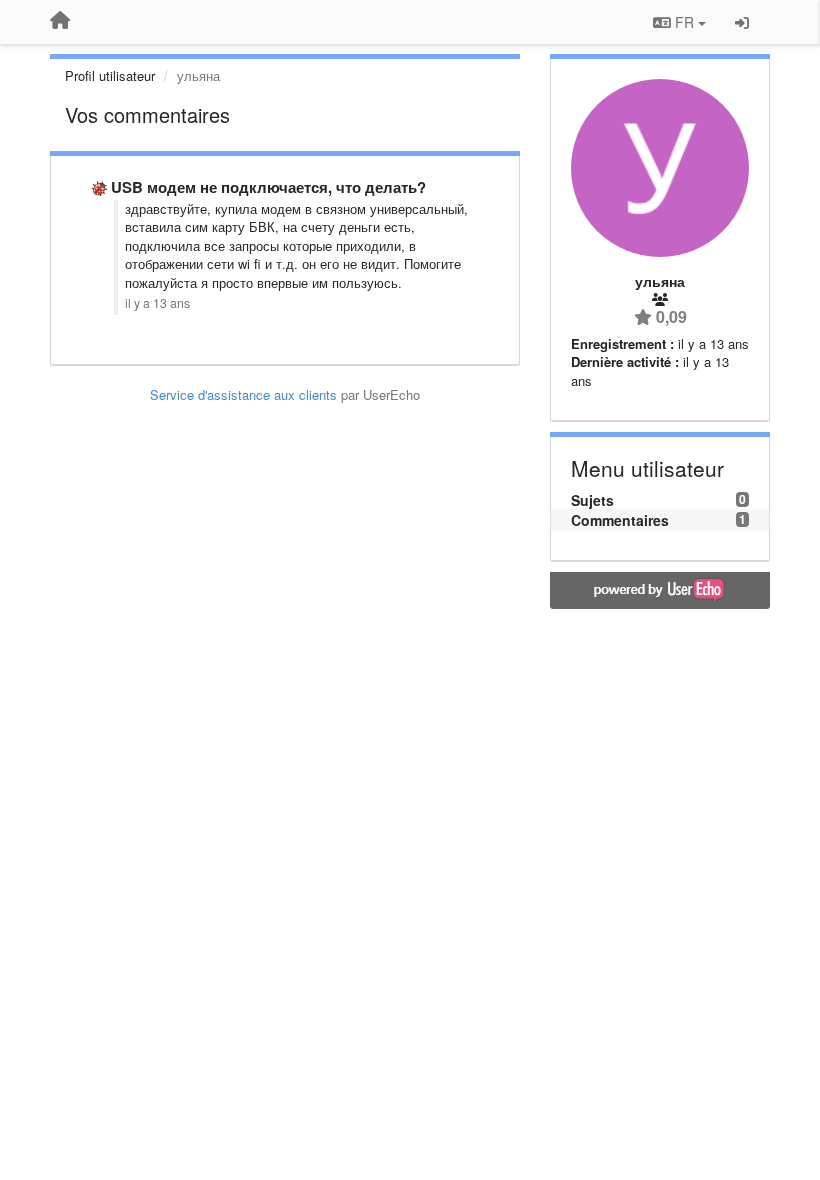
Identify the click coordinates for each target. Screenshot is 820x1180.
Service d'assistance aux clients (243, 394)
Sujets (592, 500)
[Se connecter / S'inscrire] (742, 22)
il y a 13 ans (157, 303)
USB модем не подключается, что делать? (268, 187)
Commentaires (620, 520)
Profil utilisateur (110, 75)
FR (684, 22)
